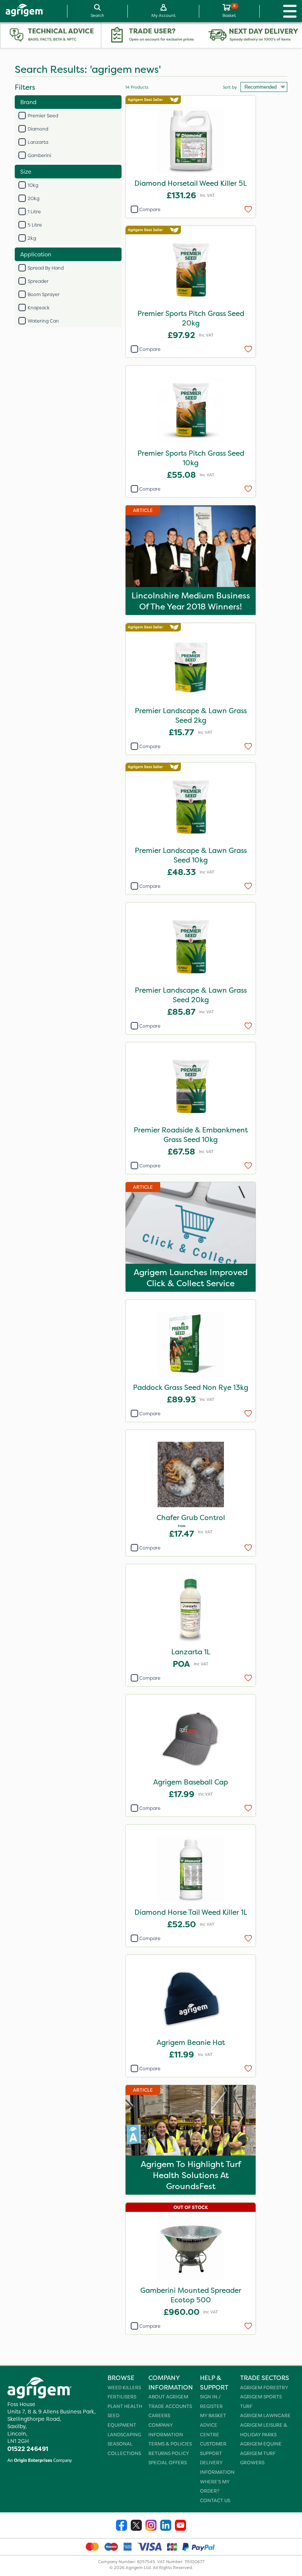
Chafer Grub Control (191, 1518)
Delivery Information (217, 2467)
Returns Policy (169, 2453)
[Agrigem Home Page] (22, 11)
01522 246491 (28, 2449)
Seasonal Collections (124, 2449)
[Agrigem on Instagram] (151, 2526)
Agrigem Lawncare (265, 2415)
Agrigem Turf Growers (258, 2458)
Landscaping (124, 2435)
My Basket (213, 2415)
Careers (159, 2415)
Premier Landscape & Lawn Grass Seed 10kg (191, 855)
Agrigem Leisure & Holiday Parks (264, 2430)
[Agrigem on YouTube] (180, 2526)
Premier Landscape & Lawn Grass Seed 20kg (191, 995)
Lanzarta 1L (191, 1652)
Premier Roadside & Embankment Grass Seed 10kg (191, 1135)
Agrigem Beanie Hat (191, 2042)
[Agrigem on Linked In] (166, 2526)
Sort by (230, 87)
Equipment (122, 2425)
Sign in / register (211, 2401)
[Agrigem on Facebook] (122, 2526)
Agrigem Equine (261, 2444)
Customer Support (213, 2449)
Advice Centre (210, 2430)
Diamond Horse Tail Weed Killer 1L (191, 1912)
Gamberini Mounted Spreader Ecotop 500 (191, 2295)
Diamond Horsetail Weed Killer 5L (191, 183)
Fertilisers (122, 2397)
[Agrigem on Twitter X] (136, 2526)
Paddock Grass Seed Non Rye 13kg (191, 1387)
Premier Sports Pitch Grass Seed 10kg (191, 458)
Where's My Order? (215, 2486)
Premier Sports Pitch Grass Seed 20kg (191, 318)
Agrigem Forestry (264, 2388)
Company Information (166, 2430)
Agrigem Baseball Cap (191, 1782)
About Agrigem (168, 2397)
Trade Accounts (170, 2406)
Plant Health (125, 2406)
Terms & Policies (170, 2444)
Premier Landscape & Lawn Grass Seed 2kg (191, 715)
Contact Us (215, 2500)
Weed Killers (124, 2388)
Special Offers (168, 2463)
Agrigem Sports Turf (261, 2401)
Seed (113, 2415)
